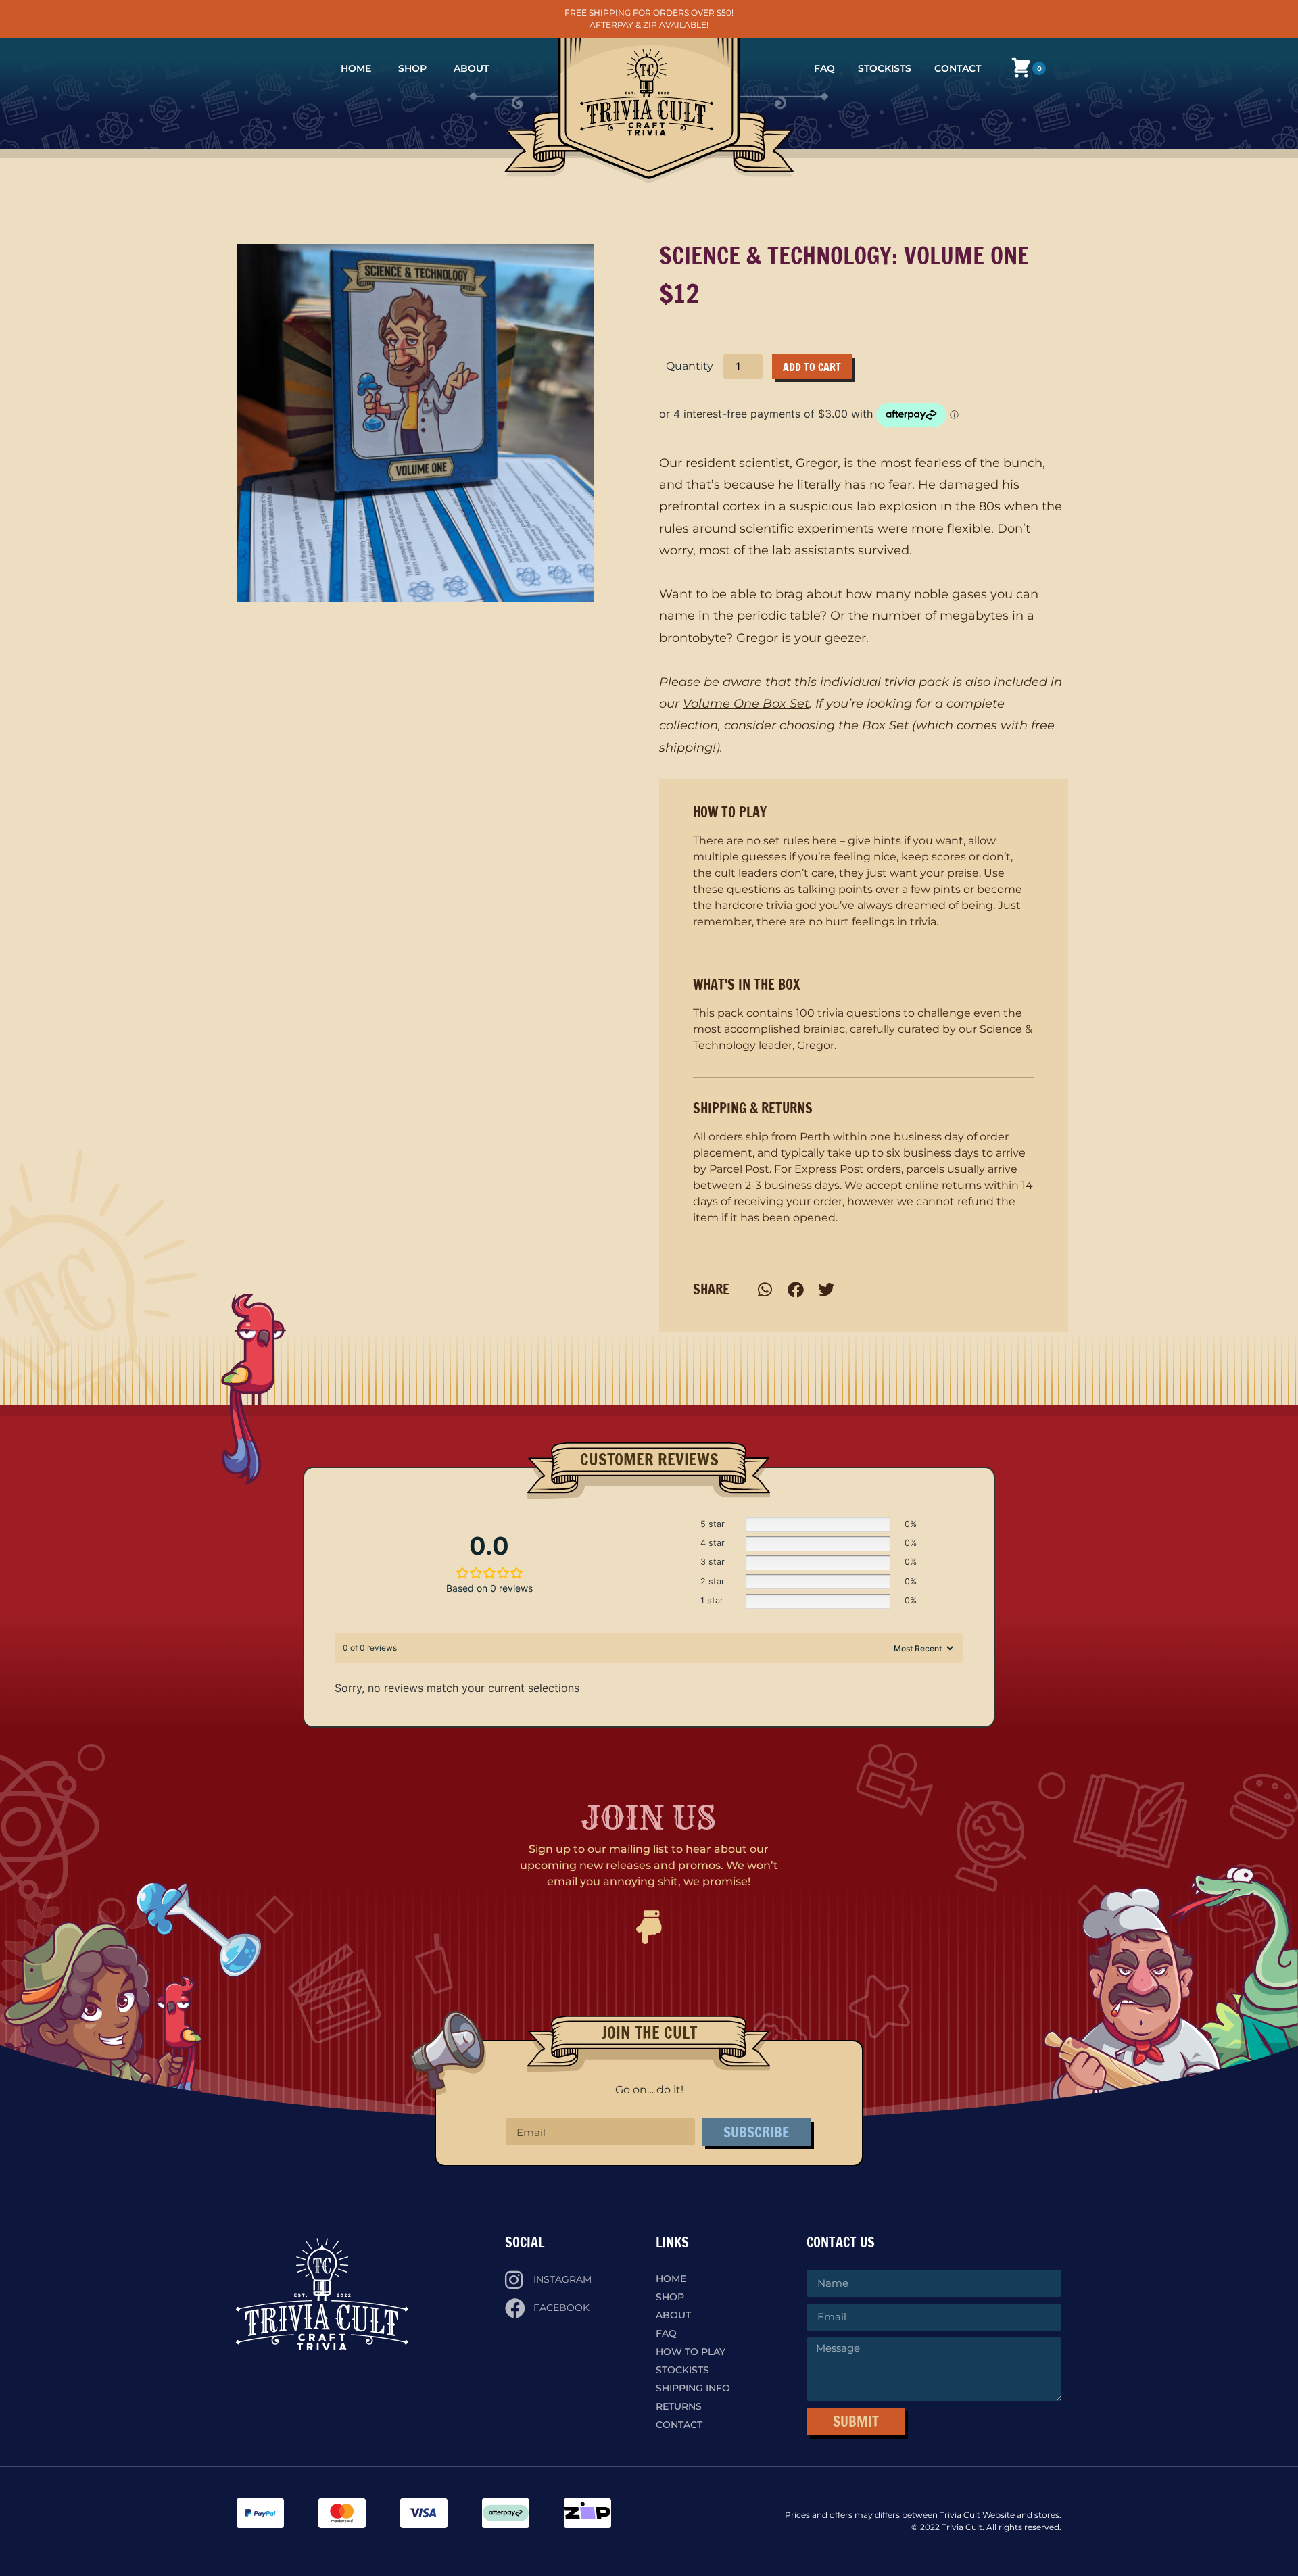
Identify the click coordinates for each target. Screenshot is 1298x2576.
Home (356, 68)
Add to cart (812, 367)
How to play (691, 2352)
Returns (679, 2406)
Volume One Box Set (746, 704)
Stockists (885, 68)
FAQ (824, 68)
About (471, 68)
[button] (765, 1289)
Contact (958, 68)
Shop (412, 68)
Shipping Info (693, 2388)
